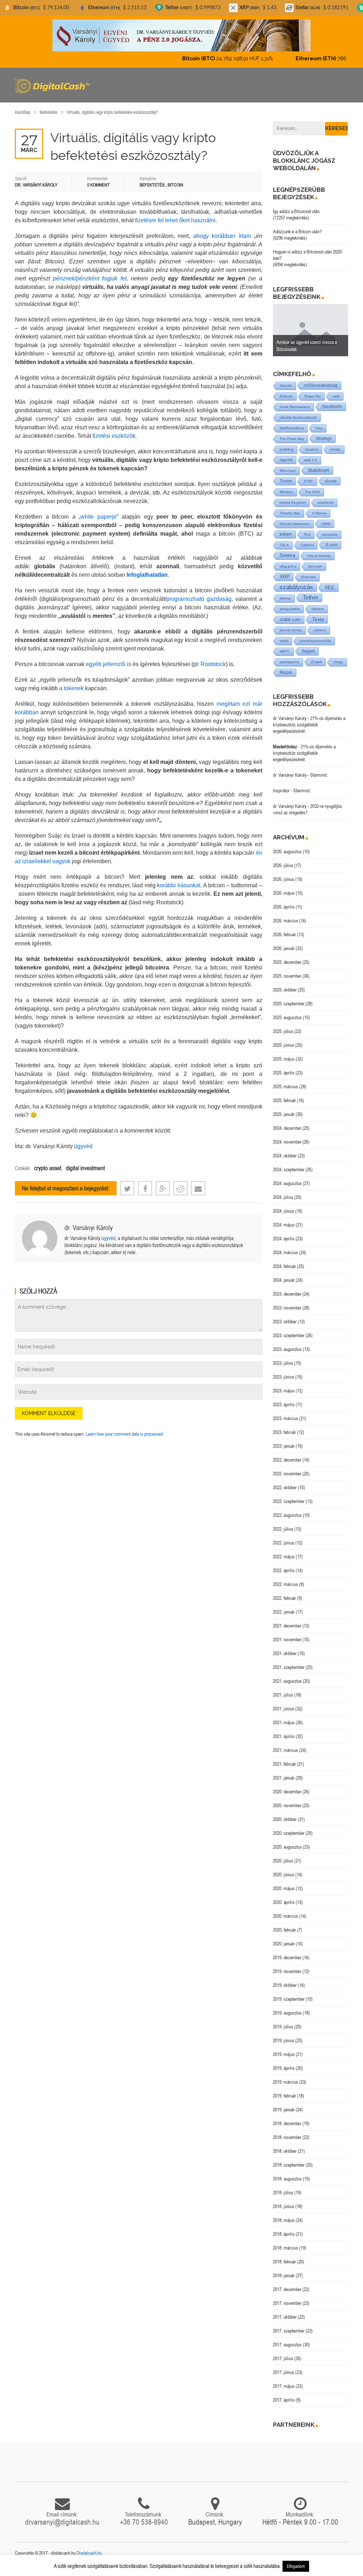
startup (285, 598)
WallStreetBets (292, 428)
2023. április (284, 1404)
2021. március (286, 1750)
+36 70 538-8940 (144, 2522)
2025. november (287, 976)
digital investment (85, 1168)
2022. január (284, 1612)
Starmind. (319, 775)
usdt (336, 396)
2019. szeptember (289, 1999)
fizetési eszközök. (114, 436)
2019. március (286, 2082)
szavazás (330, 534)
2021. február (284, 1764)
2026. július (283, 865)
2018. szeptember (289, 2165)
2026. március (286, 921)
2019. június (284, 2040)
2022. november (287, 1474)
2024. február (284, 1266)
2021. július (283, 1695)
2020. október (285, 1819)
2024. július (283, 1197)
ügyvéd (83, 1146)
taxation (312, 449)
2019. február (284, 2096)
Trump (286, 481)
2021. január (284, 1778)
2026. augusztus (287, 851)
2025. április (284, 1073)
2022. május (284, 1557)
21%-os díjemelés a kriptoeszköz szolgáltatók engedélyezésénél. (309, 725)
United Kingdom (293, 502)
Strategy (324, 438)
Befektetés (49, 112)
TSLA (284, 545)
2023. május (284, 1391)
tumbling (287, 449)
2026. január (284, 948)
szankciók (326, 502)
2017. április (284, 2400)
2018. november (287, 2137)
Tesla (318, 619)
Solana (287, 555)
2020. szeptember (289, 1833)
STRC (309, 481)
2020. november (287, 1805)
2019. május (284, 2054)
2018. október (285, 2151)
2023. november (287, 1308)
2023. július (283, 1363)
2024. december (287, 1128)
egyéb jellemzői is (108, 664)
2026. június (284, 879)
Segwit (308, 651)
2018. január (284, 2275)
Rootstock (213, 664)
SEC (330, 587)
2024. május (284, 1225)
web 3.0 (311, 460)
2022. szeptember (289, 1501)
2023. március (286, 1418)
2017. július (283, 2358)
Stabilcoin (319, 470)
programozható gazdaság (199, 599)
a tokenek (71, 688)
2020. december (287, 1792)
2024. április (284, 1239)
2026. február (284, 934)
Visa (319, 428)
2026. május (284, 893)
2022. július (283, 1529)
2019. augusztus (287, 2013)
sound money (291, 630)
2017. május (284, 2386)
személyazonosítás (315, 641)
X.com (331, 545)
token (286, 534)
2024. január (284, 1280)
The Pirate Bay (292, 439)
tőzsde (331, 481)
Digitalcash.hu (89, 2553)
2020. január (284, 1944)
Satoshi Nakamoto (295, 524)
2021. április (284, 1736)
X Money (319, 513)
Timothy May (290, 513)
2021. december (287, 1626)
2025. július (283, 1031)
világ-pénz (288, 566)
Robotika (309, 577)
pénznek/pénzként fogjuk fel (90, 278)
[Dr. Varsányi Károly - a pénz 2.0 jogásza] (181, 35)
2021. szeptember (289, 1667)
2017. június (284, 2372)
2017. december (287, 2289)
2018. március (286, 2248)
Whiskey (286, 492)
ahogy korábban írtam (222, 236)
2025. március (286, 1086)
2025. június (284, 1045)
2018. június (284, 2206)
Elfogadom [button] (296, 2566)
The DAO (312, 492)
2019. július (283, 2027)
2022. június (284, 1543)
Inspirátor (281, 790)
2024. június (284, 1211)
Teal (307, 534)
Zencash (315, 566)
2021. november (287, 1639)
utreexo (320, 630)
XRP (285, 577)
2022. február (284, 1598)
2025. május (284, 1059)
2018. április (284, 2234)
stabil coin (290, 619)
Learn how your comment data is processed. (125, 1434)
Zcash (316, 662)
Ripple (286, 672)
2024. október (285, 1156)
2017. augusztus (287, 2345)
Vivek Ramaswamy (295, 407)
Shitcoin (286, 396)
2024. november (287, 1142)
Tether (311, 597)
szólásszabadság (321, 385)
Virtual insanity (319, 556)
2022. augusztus (287, 1515)
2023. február (284, 1432)
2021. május (284, 1722)
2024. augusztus (287, 1183)
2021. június (284, 1709)
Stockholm (332, 406)
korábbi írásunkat (179, 885)
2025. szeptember (289, 1004)
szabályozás (296, 587)
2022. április (284, 1570)
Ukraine (318, 609)
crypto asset (48, 1168)
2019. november (287, 1971)
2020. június (284, 1874)
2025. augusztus (287, 1017)
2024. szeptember (289, 1169)
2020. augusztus (287, 1847)
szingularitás (290, 609)
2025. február (284, 1100)
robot (326, 524)
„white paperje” (99, 517)
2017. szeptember (289, 2331)
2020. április (284, 1902)
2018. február (284, 2262)
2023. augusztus (287, 1349)
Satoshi (286, 385)
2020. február (284, 1930)
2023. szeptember (289, 1335)
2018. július (283, 2192)
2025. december (287, 962)
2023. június (284, 1377)
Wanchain (288, 471)
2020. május (284, 1888)
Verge (338, 662)
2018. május (284, 2220)
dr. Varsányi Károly (89, 1227)
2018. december (287, 2123)
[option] (311, 330)
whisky (335, 449)
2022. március (286, 1584)
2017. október (285, 2317)
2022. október (285, 1487)
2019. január (284, 2110)
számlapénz (289, 662)
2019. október (285, 1985)
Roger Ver (313, 396)
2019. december (287, 1957)
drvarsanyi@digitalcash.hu (62, 2522)
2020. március (286, 1916)
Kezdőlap (23, 112)
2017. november (287, 2303)
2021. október (285, 1653)
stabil (284, 641)
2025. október (285, 990)
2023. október (285, 1321)
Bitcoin (175, 185)
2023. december (287, 1294)
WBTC (285, 651)
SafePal (307, 545)
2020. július (283, 1861)
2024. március (286, 1252)
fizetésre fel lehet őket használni (175, 220)
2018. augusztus (287, 2179)
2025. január (284, 1114)
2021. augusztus (287, 1681)
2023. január (284, 1446)
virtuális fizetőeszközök (298, 417)
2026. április (284, 907)
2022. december (287, 1460)
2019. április (284, 2068)
